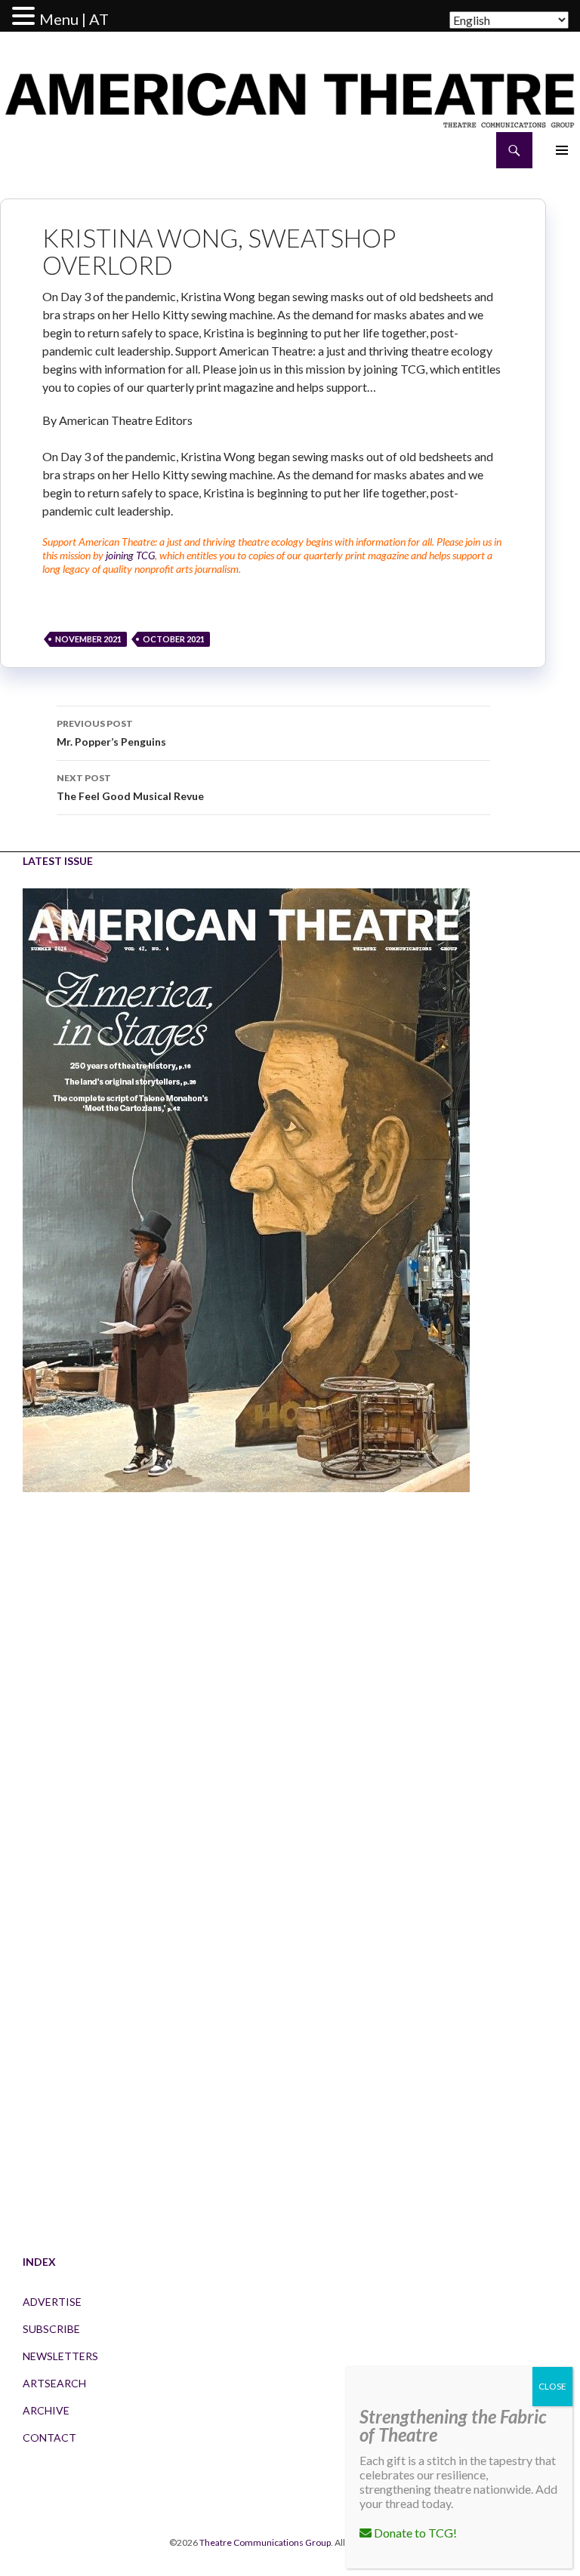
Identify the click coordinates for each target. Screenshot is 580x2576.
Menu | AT (74, 19)
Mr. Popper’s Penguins (111, 733)
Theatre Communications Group (265, 2542)
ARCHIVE (46, 2410)
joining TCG (130, 555)
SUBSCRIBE (51, 2329)
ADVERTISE (52, 2302)
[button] (26, 17)
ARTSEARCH (54, 2383)
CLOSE (552, 2386)
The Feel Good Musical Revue (130, 787)
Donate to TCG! (414, 2533)
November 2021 (88, 639)
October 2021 (174, 639)
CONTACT (49, 2438)
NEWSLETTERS (60, 2356)
